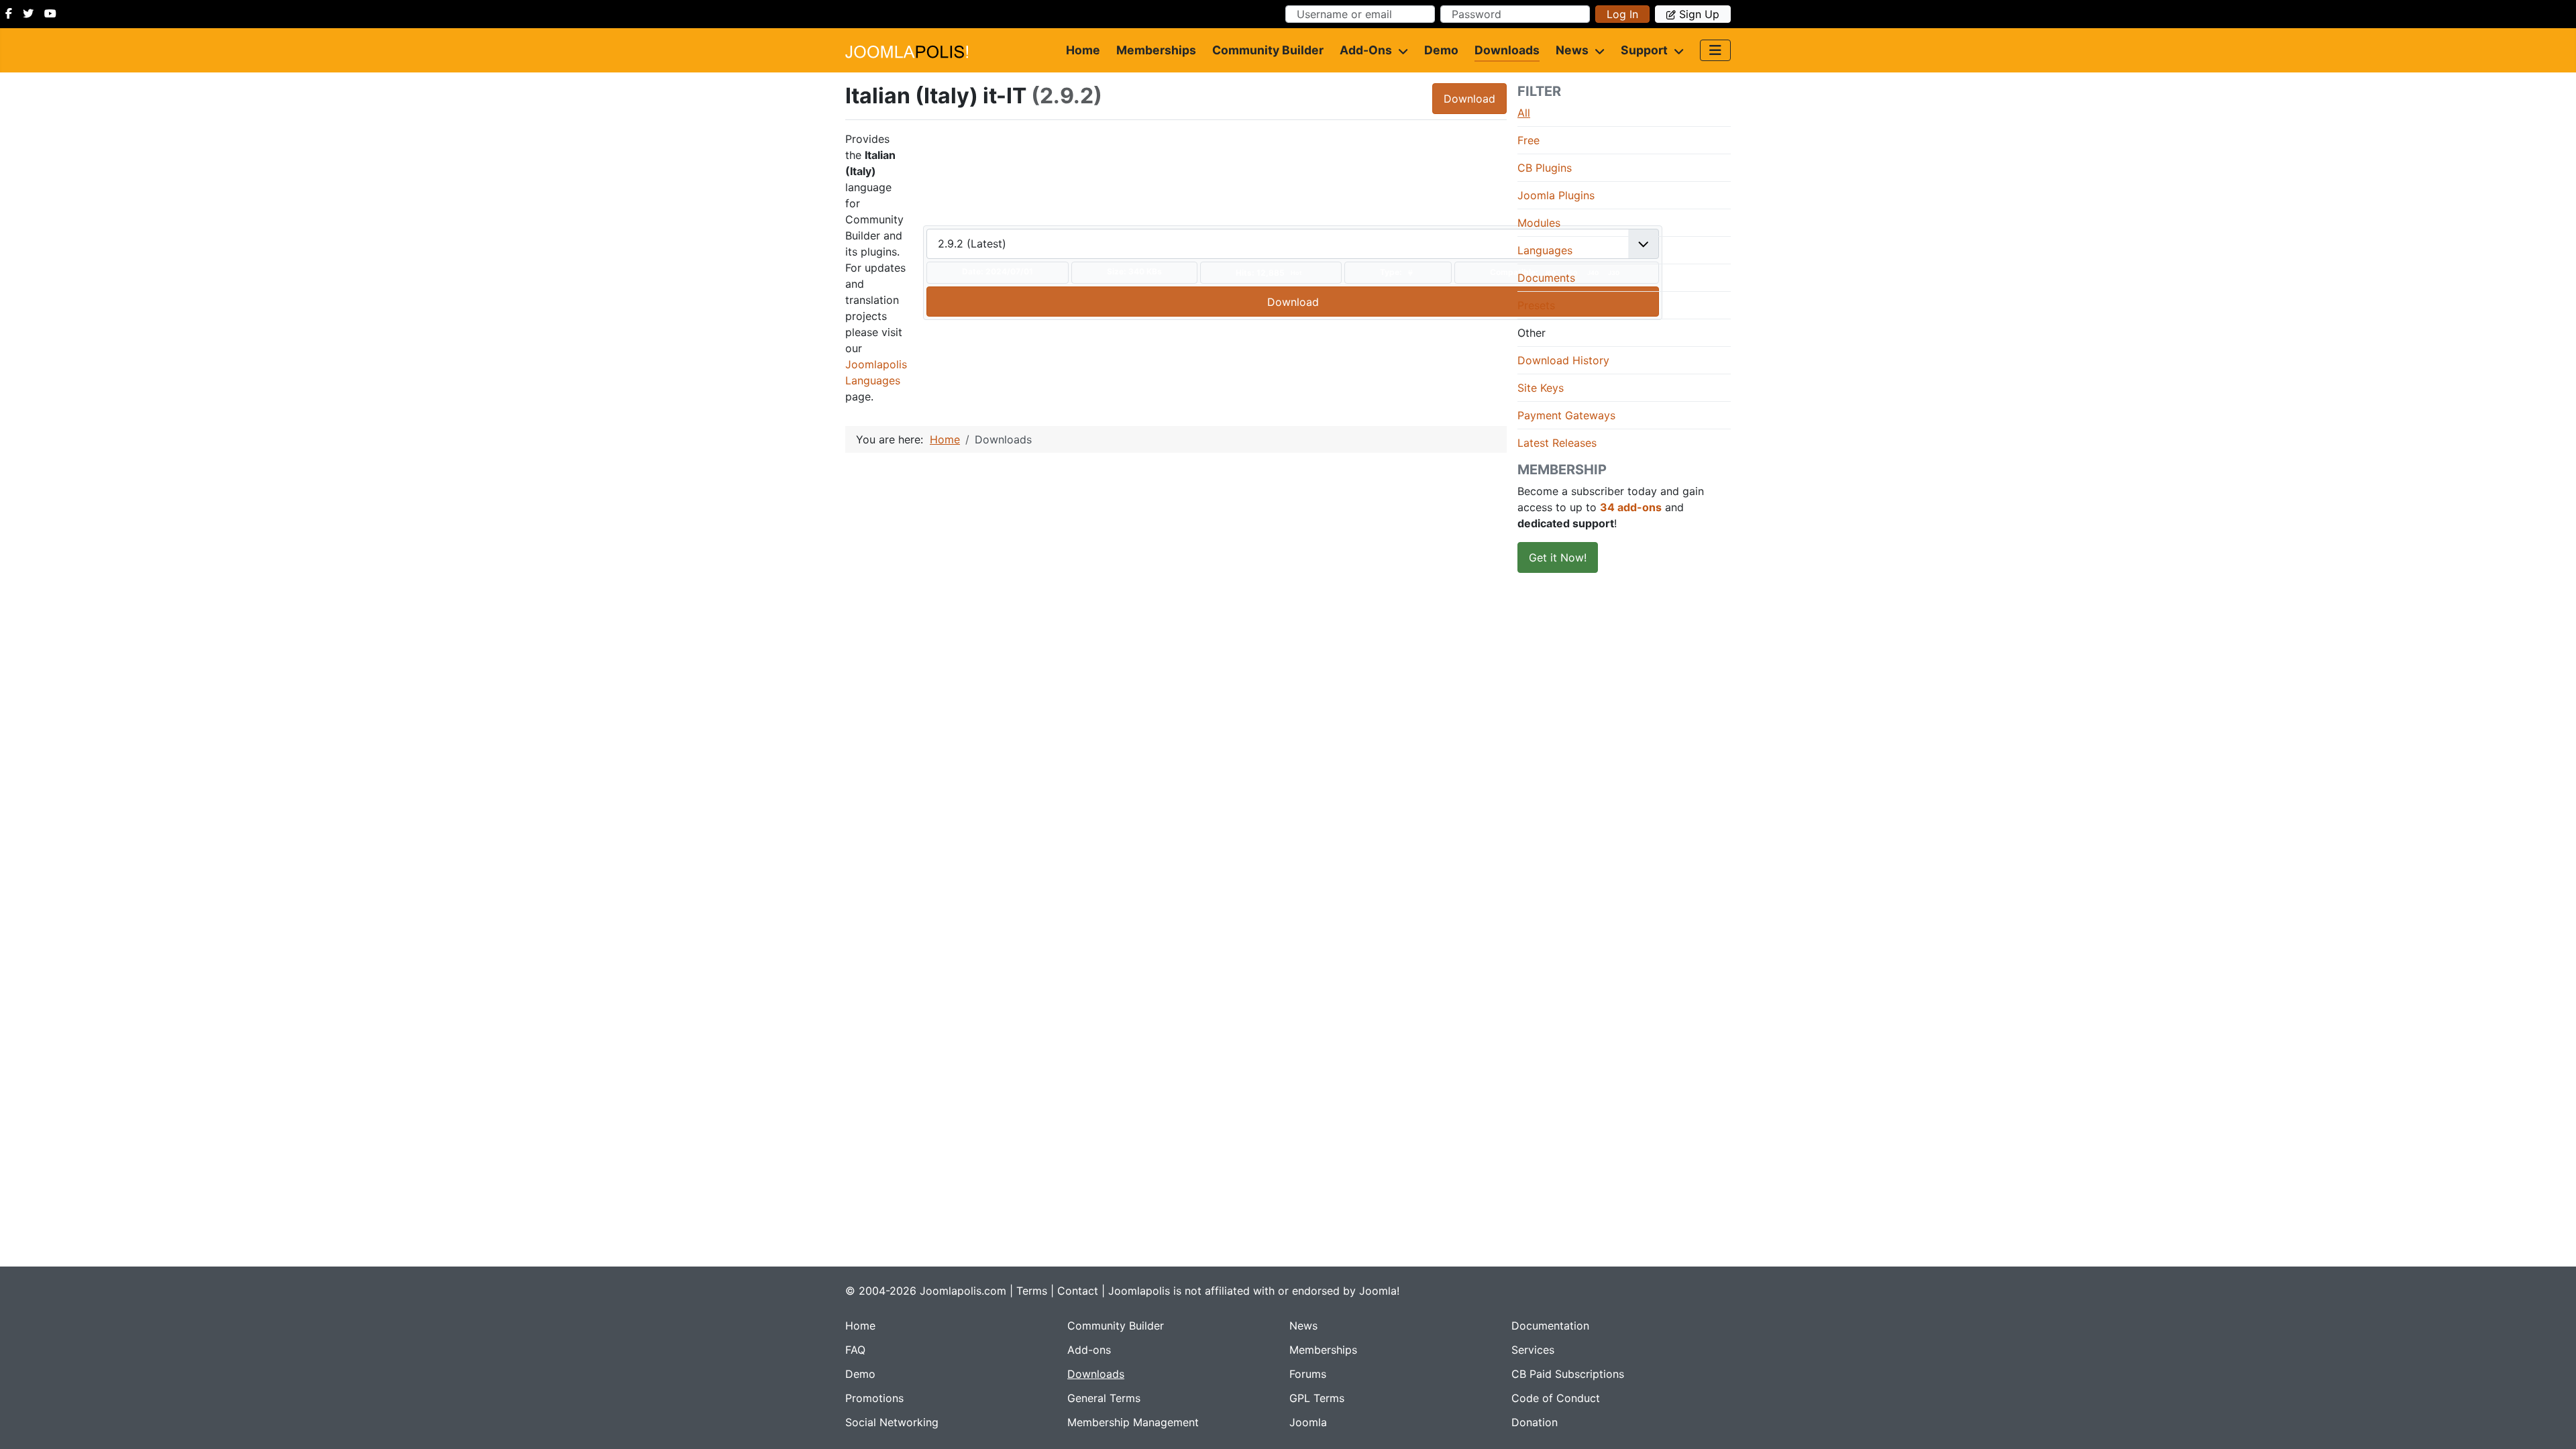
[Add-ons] (1400, 50)
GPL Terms (1317, 1398)
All (1524, 113)
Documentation (1550, 1326)
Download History (1563, 360)
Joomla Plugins (1556, 195)
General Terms (1104, 1398)
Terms (1032, 1291)
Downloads (1507, 50)
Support (1644, 50)
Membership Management (1133, 1422)
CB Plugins (1545, 168)
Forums (1308, 1374)
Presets (1536, 305)
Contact (1078, 1291)
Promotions (874, 1398)
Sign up (1699, 14)
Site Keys (1541, 388)
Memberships (1156, 50)
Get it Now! (1558, 557)
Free (1528, 140)
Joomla (1308, 1422)
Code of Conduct (1556, 1398)
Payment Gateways (1566, 415)
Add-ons (1366, 50)
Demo (1441, 50)
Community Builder (1268, 50)
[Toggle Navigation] (1715, 50)
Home (1083, 50)
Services (1533, 1350)
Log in (1622, 14)
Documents (1546, 278)
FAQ (855, 1350)
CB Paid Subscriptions (1568, 1374)
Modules (1539, 223)
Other (1532, 333)
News (1572, 50)
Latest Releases (1557, 443)
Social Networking (892, 1422)
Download (1469, 99)
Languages (1545, 250)
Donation (1535, 1422)
